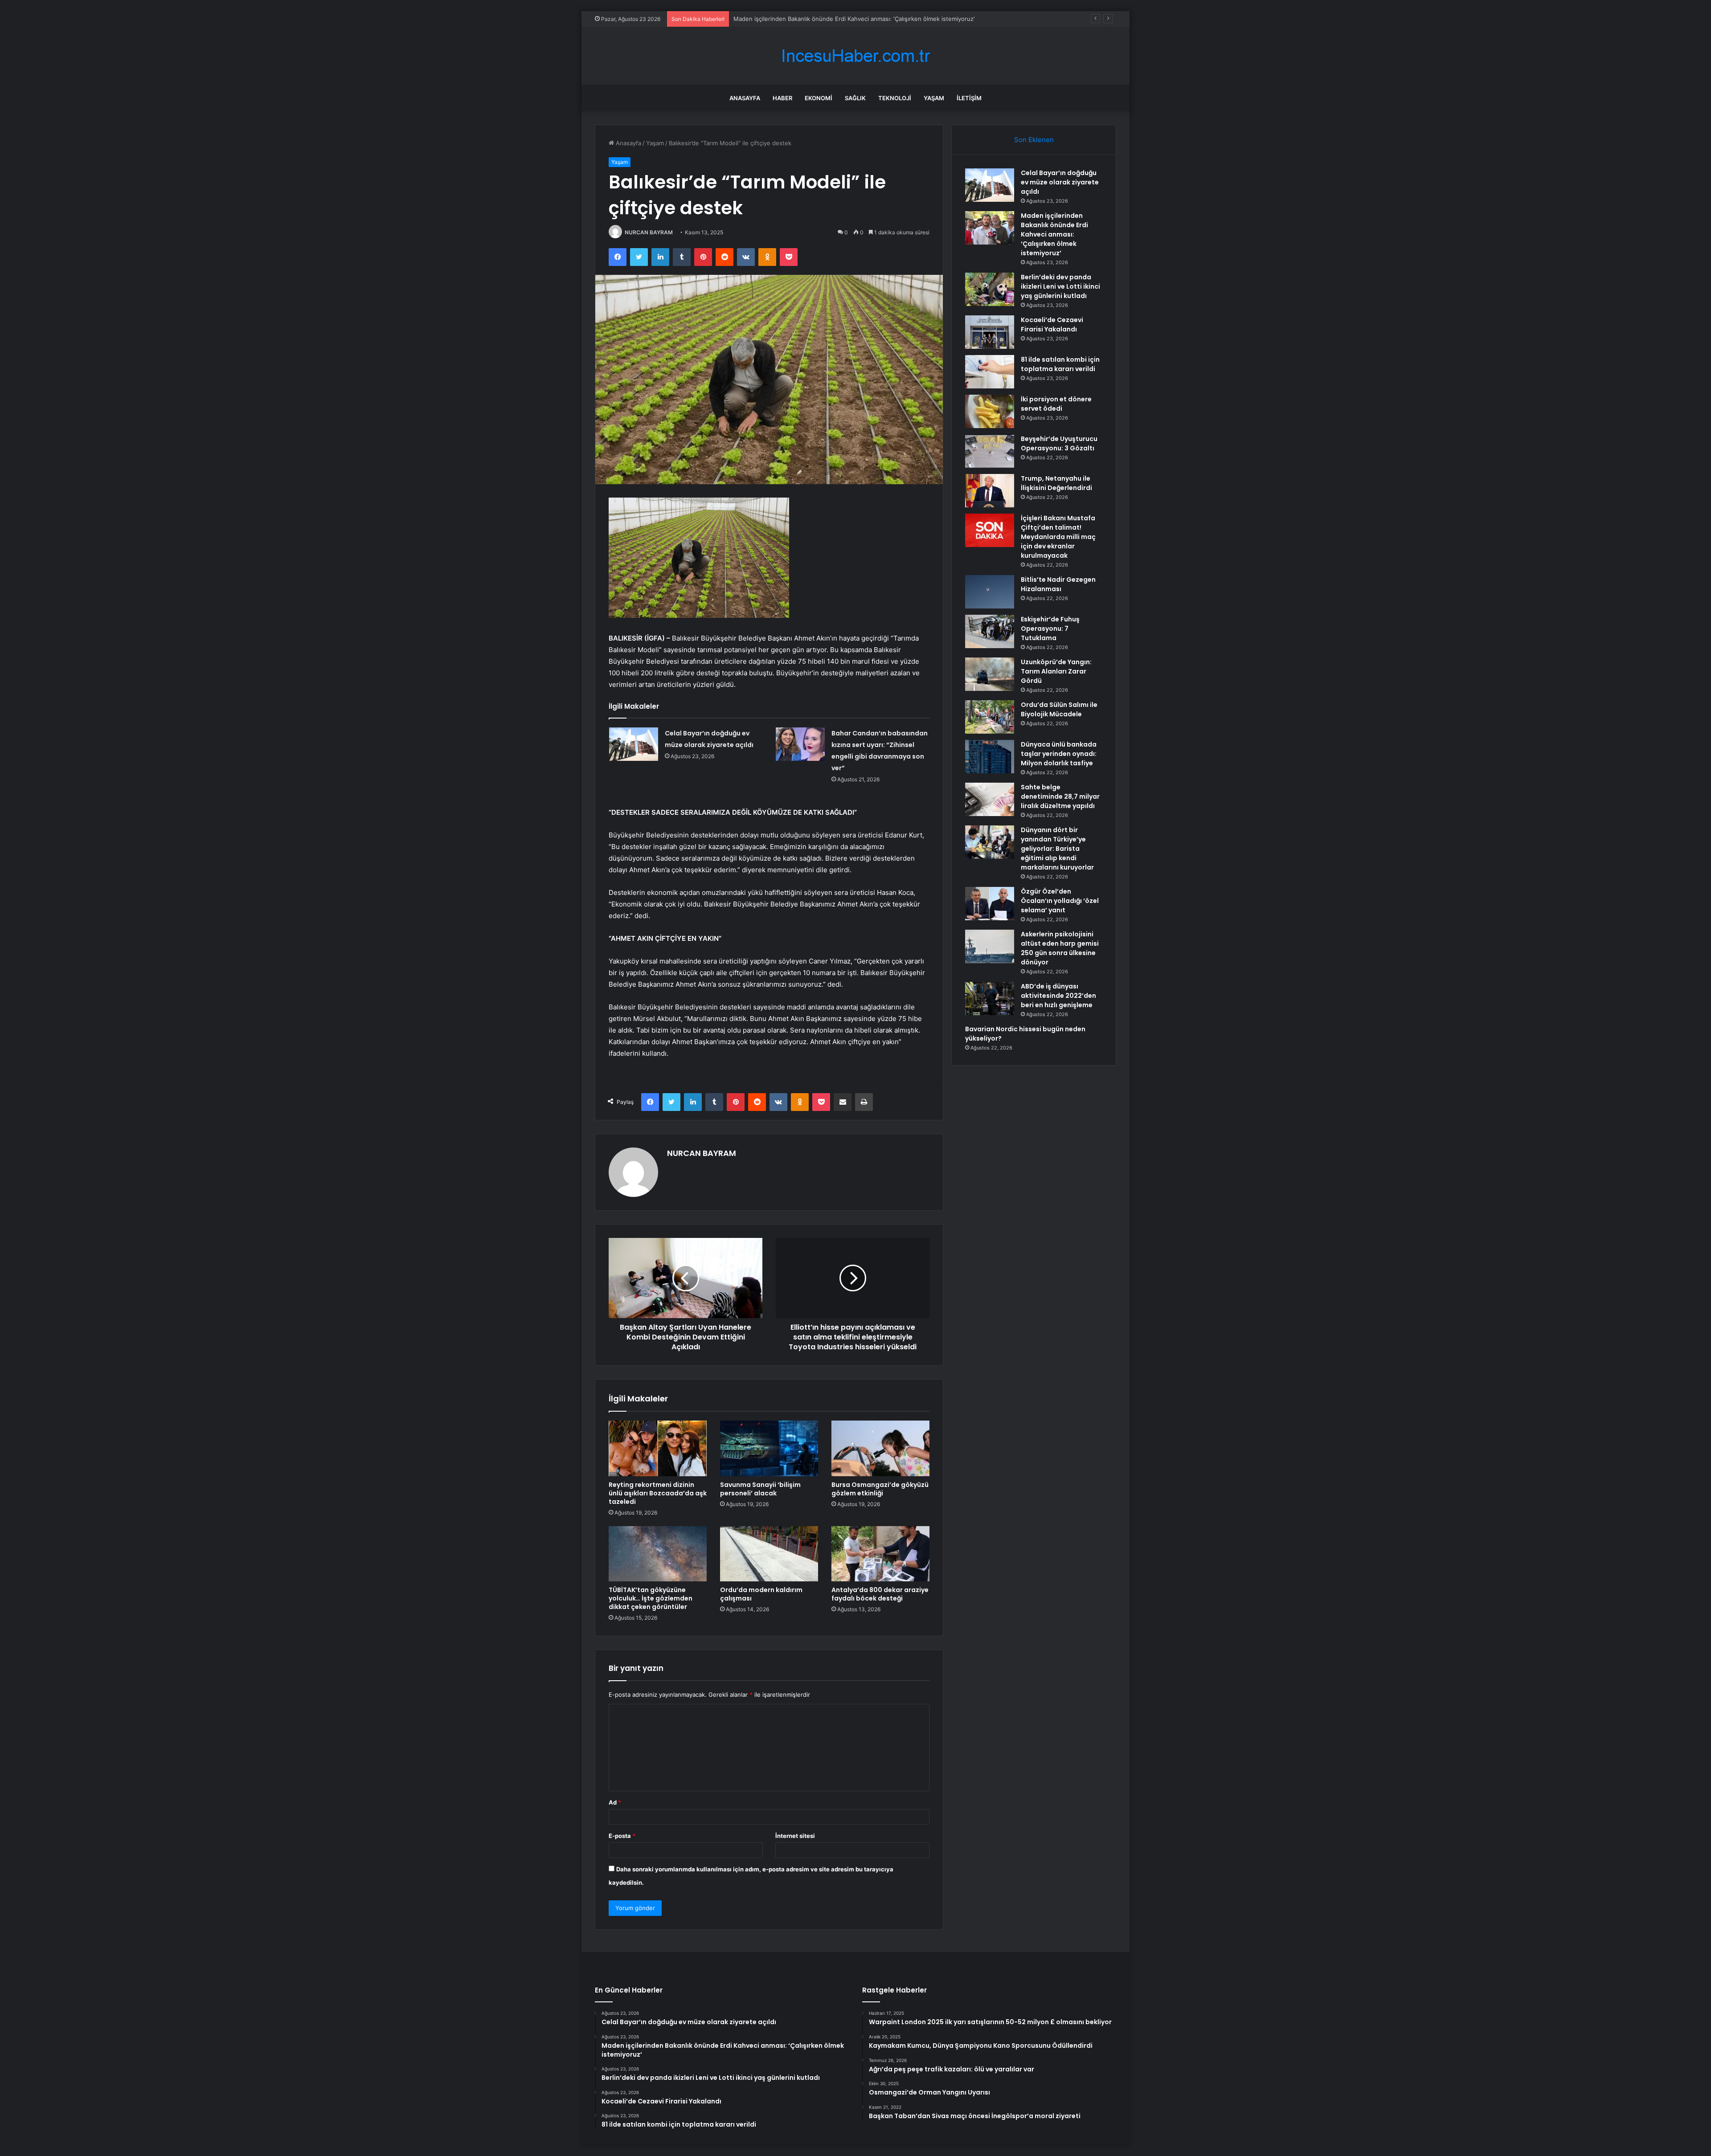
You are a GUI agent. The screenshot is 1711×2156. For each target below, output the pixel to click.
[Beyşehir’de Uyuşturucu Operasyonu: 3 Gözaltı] (990, 451)
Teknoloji (895, 98)
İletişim (969, 98)
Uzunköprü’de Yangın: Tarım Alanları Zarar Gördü (1056, 671)
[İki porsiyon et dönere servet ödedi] (990, 411)
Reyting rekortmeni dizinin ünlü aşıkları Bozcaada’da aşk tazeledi (658, 1493)
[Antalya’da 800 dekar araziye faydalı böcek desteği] (880, 1554)
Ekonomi (819, 98)
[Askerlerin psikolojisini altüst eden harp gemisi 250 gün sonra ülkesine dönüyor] (990, 946)
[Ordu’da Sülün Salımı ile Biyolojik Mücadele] (990, 717)
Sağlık (855, 98)
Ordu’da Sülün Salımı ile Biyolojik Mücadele (1059, 709)
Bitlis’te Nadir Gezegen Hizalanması (1058, 584)
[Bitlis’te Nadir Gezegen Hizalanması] (990, 592)
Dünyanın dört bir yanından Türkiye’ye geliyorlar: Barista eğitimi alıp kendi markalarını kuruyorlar (1057, 849)
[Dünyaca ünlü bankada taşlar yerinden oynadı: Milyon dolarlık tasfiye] (990, 757)
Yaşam (934, 98)
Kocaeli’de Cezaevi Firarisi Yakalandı (1052, 325)
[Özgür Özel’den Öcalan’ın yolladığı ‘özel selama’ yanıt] (990, 904)
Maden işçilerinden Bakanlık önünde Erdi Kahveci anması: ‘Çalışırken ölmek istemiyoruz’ (1054, 234)
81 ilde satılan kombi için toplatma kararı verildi (1060, 364)
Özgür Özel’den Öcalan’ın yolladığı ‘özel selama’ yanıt (1060, 901)
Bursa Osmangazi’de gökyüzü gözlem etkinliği (880, 1489)
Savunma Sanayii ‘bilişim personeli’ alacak (760, 1489)
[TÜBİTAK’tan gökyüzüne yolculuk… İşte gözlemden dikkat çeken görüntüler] (658, 1554)
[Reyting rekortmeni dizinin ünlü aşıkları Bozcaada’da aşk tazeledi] (658, 1448)
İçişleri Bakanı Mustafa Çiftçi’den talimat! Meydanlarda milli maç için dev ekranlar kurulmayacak (1058, 537)
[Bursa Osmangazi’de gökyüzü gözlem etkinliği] (880, 1448)
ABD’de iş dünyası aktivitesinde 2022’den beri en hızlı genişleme (1058, 996)
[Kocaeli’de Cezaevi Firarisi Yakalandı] (990, 332)
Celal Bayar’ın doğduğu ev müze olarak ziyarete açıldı (1060, 182)
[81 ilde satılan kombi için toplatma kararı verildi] (990, 372)
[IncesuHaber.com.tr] (855, 56)
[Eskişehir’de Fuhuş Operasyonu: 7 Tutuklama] (990, 631)
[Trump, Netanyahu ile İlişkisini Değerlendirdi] (990, 491)
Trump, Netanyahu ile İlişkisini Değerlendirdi (1056, 483)
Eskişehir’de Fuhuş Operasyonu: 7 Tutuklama (1050, 629)
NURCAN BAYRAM (649, 232)
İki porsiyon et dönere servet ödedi (1056, 404)
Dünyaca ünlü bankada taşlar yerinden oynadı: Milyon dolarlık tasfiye (1059, 754)
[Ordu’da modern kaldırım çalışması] (769, 1554)
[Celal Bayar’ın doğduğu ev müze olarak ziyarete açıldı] (634, 744)
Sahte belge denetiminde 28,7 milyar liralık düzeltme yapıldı (1060, 796)
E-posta (622, 1836)
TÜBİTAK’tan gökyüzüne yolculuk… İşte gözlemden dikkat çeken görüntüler (651, 1598)
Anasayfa (745, 98)
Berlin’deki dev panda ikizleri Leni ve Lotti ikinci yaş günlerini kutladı (827, 19)
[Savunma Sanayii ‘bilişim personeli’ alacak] (769, 1448)
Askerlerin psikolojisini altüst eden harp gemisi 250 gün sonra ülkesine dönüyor (1060, 948)
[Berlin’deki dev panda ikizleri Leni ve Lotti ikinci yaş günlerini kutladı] (990, 289)
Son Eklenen (1034, 140)
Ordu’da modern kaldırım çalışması (761, 1594)
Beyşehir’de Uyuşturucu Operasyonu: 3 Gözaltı (1059, 443)
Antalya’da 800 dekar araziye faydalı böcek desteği (880, 1594)
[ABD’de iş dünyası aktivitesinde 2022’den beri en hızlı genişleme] (990, 998)
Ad (615, 1802)
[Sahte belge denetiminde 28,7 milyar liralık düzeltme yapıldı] (990, 799)
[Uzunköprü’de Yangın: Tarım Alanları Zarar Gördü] (990, 674)
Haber (782, 98)
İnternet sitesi (795, 1836)
